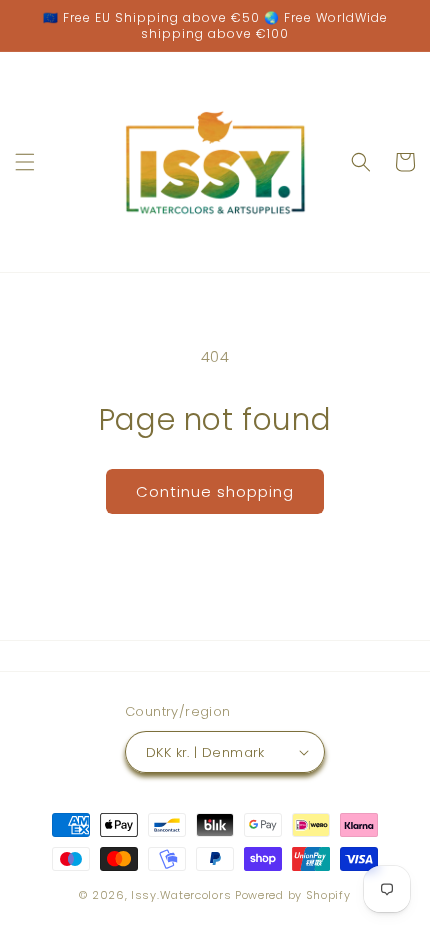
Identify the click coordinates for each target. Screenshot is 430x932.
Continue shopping (215, 491)
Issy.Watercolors (181, 895)
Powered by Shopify (293, 895)
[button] (25, 162)
